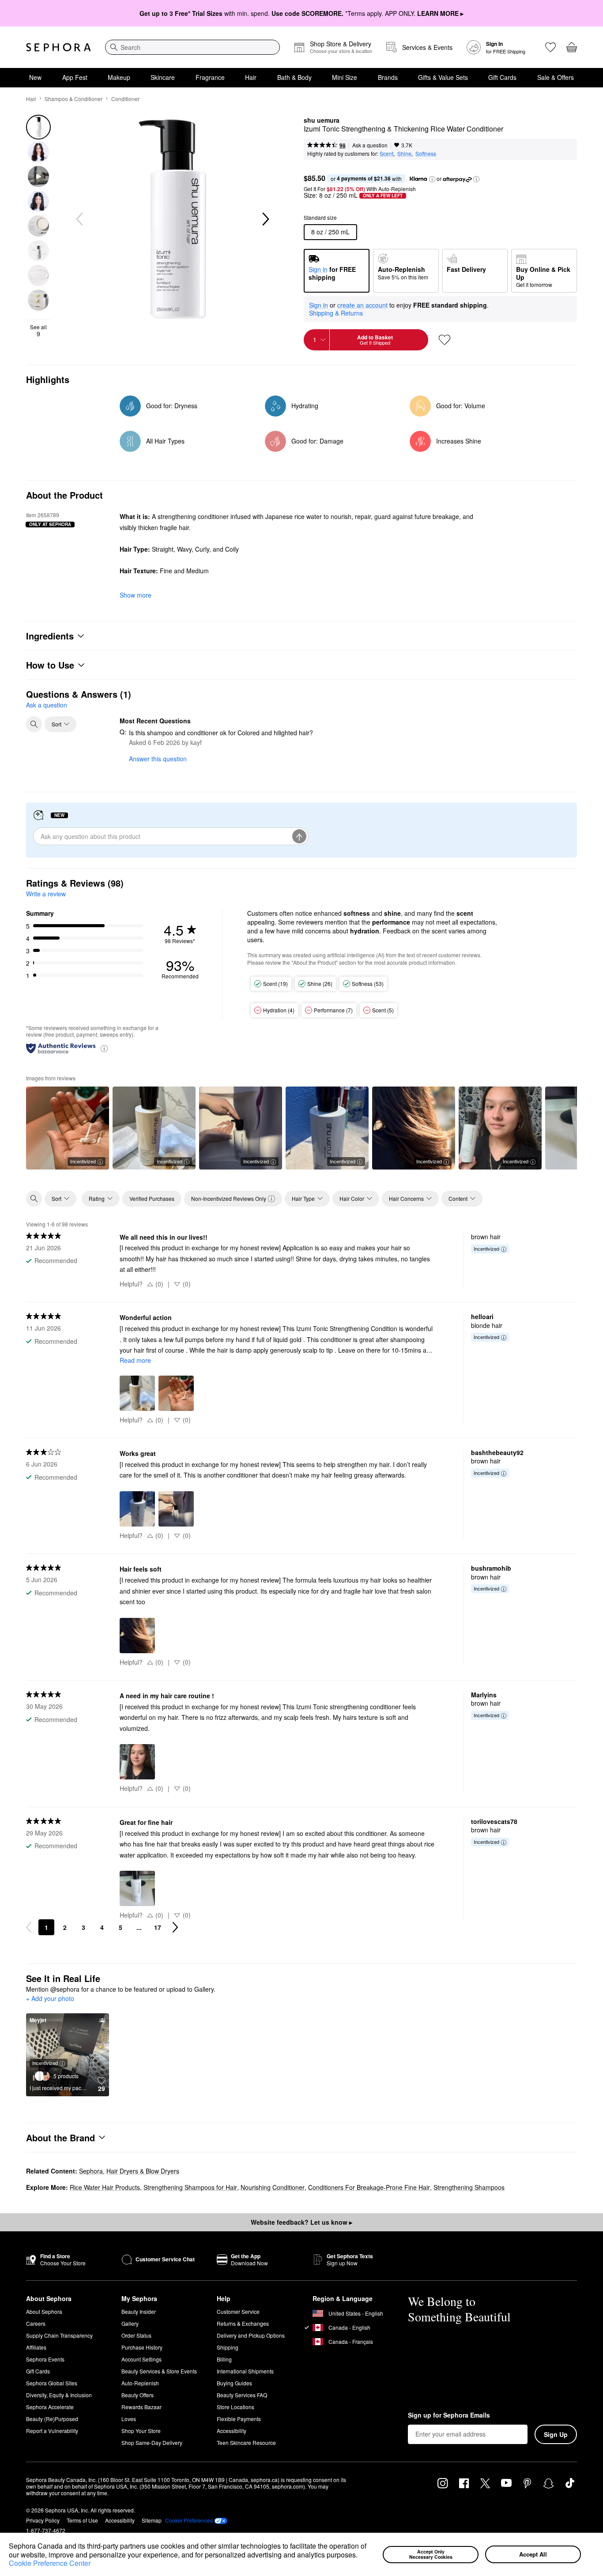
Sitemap (152, 2520)
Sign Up (556, 2434)
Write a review (46, 894)
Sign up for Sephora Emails (449, 2415)
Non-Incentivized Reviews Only (229, 1198)
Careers (36, 2323)
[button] (361, 2556)
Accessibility (232, 2431)
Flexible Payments (239, 2419)
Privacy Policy (43, 2520)
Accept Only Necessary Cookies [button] (431, 2554)
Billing (224, 2359)
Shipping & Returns (336, 313)
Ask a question (370, 145)
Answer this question (158, 759)
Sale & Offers (556, 77)
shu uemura (322, 120)
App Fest (75, 77)
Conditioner (125, 99)
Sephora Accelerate (50, 2407)
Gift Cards (502, 77)
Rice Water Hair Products (105, 2187)
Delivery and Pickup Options (251, 2335)
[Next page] (175, 1927)
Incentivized (83, 1161)
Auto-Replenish (140, 2383)
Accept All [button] (533, 2554)
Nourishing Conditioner (273, 2187)
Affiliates (36, 2347)
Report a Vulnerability (52, 2431)
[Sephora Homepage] (58, 47)
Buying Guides (234, 2383)
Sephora (91, 2171)
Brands (388, 77)
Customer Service (238, 2311)
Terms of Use (82, 2520)
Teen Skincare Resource (246, 2442)
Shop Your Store (141, 2431)
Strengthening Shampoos (469, 2187)
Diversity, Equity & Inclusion (59, 2395)
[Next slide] (265, 219)
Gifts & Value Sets (443, 77)
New (35, 77)
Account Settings (141, 2359)
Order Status (136, 2335)
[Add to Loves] (445, 340)
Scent (386, 153)
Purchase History (142, 2347)
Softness (426, 153)
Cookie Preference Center (50, 2563)
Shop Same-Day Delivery (152, 2442)
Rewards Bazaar (141, 2407)
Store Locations (236, 2407)
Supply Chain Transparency (59, 2335)
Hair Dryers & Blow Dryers (143, 2171)
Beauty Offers (138, 2395)
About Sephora (44, 2311)
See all (38, 331)
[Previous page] (29, 1927)
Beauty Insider (139, 2311)
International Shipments (245, 2371)
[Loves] (550, 47)
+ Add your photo (50, 1999)
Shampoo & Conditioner (73, 99)
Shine (404, 153)
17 (158, 1927)
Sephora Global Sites (52, 2383)
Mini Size (345, 77)
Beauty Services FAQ (242, 2395)
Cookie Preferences (189, 2520)
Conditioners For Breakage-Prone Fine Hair (369, 2187)
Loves (129, 2419)
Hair (251, 77)
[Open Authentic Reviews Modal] (104, 1048)
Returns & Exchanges (243, 2323)
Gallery (130, 2323)
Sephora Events (45, 2359)
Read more (135, 1360)
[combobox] (192, 47)
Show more (136, 595)
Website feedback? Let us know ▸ (301, 2222)
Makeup (119, 77)
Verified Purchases (152, 1198)
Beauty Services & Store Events (159, 2371)
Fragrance (210, 77)
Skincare (163, 77)
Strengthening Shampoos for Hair (190, 2187)
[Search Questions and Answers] (34, 724)
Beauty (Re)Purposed (52, 2419)
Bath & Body (294, 77)
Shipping (228, 2347)
